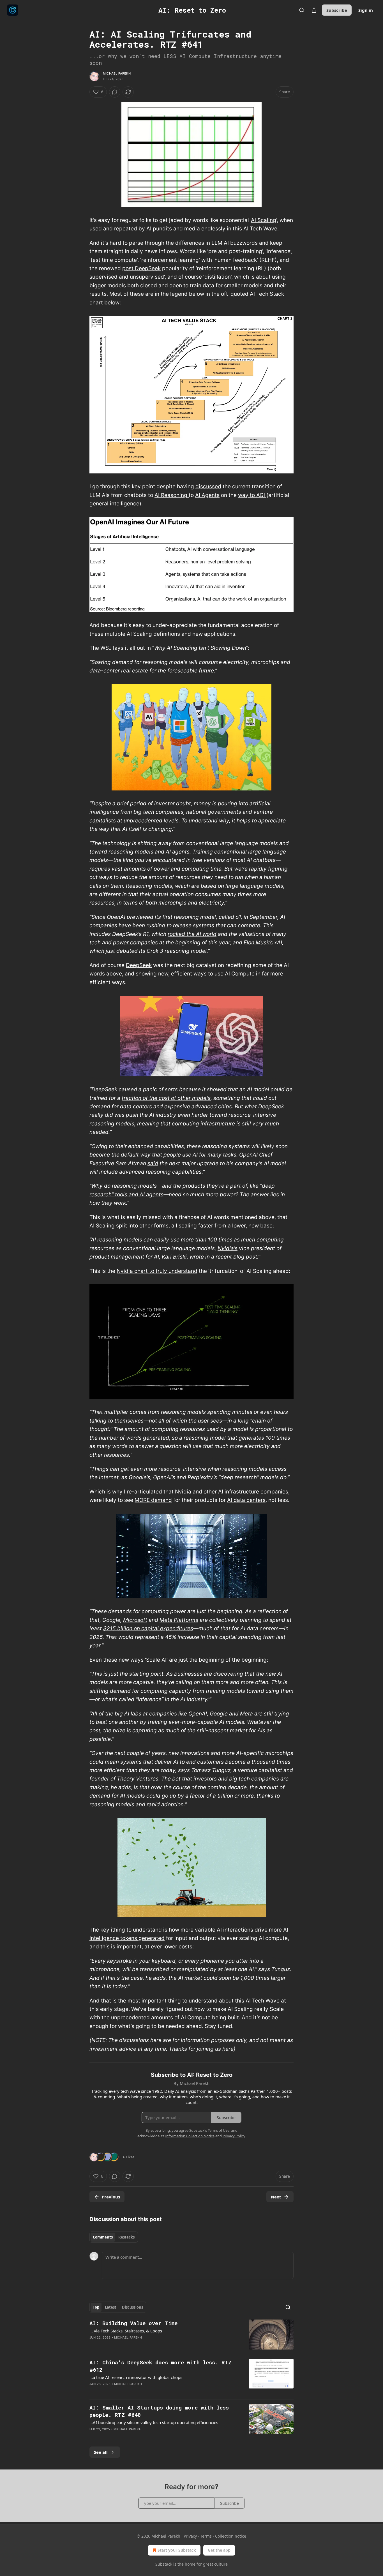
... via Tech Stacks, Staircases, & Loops (126, 2331)
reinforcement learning (170, 260)
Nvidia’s (228, 1248)
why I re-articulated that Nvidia (152, 1492)
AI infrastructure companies (253, 1492)
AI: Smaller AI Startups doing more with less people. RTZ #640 (159, 2411)
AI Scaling (264, 220)
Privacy (190, 2536)
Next (276, 2197)
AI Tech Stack (267, 294)
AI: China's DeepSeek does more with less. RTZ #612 (161, 2366)
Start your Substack (177, 2550)
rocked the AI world (192, 934)
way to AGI (252, 495)
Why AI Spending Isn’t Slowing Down (200, 648)
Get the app (219, 2550)
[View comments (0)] (115, 92)
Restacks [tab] (126, 2237)
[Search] (302, 10)
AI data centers (246, 1500)
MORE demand (153, 1500)
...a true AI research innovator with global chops (136, 2377)
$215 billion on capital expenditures (148, 1628)
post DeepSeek (141, 268)
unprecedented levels (151, 821)
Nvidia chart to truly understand (157, 1271)
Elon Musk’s (258, 943)
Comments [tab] (103, 2237)
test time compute (114, 260)
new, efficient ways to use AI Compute (206, 974)
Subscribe (337, 10)
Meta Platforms (179, 1620)
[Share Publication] (314, 10)
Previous (111, 2197)
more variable (198, 1930)
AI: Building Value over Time (133, 2323)
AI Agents (207, 495)
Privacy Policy (234, 2136)
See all (101, 2452)
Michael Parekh (117, 73)
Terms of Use (219, 2130)
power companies (135, 943)
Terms (206, 2536)
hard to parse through (137, 243)
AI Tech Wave (260, 229)
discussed (208, 486)
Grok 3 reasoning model (177, 951)
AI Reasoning (172, 495)
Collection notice (231, 2536)
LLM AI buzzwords (235, 243)
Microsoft (135, 1620)
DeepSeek (139, 965)
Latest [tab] (111, 2307)
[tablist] (114, 2237)
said (153, 1163)
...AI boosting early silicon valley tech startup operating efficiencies (154, 2422)
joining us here (215, 2049)
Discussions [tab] (132, 2307)
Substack (164, 2564)
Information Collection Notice (190, 2136)
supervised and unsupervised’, (128, 277)
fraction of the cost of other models (166, 1098)
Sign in (366, 10)
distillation (218, 277)
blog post (245, 1257)
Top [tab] (96, 2307)
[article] (191, 2335)
